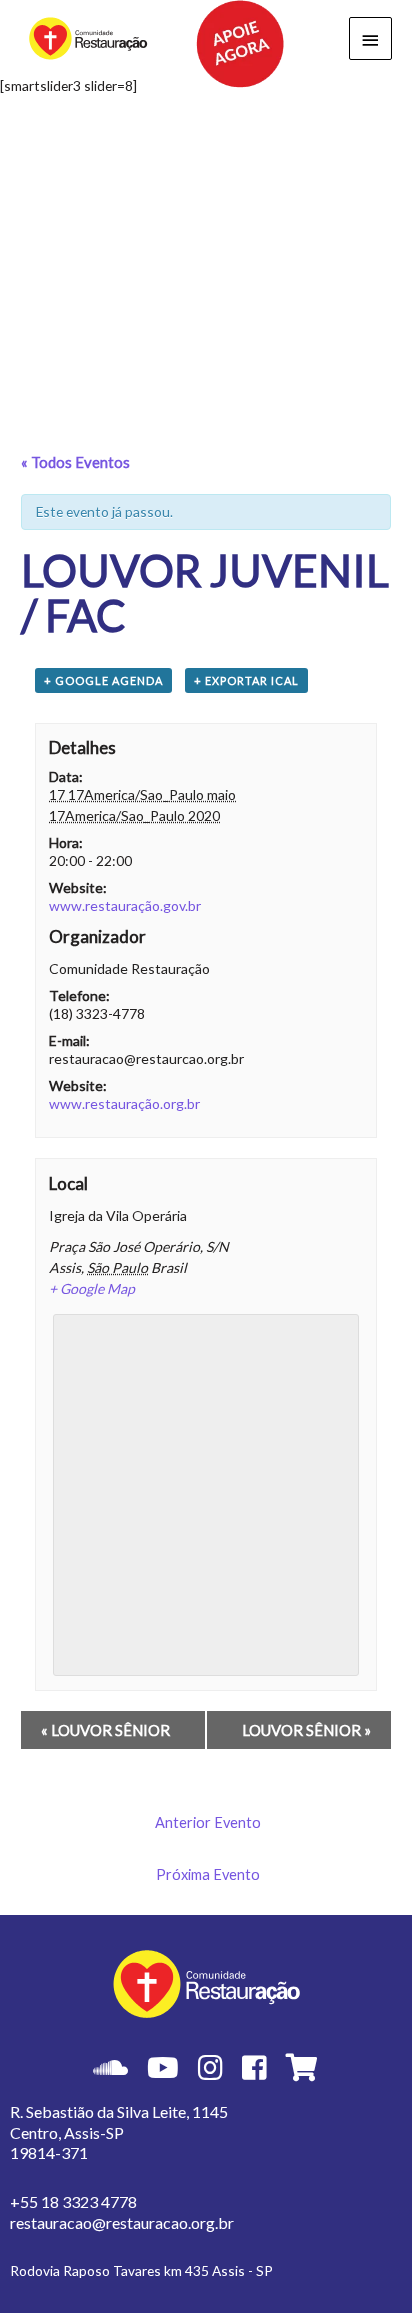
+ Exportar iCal (246, 680)
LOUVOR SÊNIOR (105, 1730)
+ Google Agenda (103, 680)
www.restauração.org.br (124, 1103)
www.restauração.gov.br (125, 905)
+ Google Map (92, 1288)
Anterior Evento (208, 1822)
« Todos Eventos (75, 462)
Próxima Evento (208, 1874)
